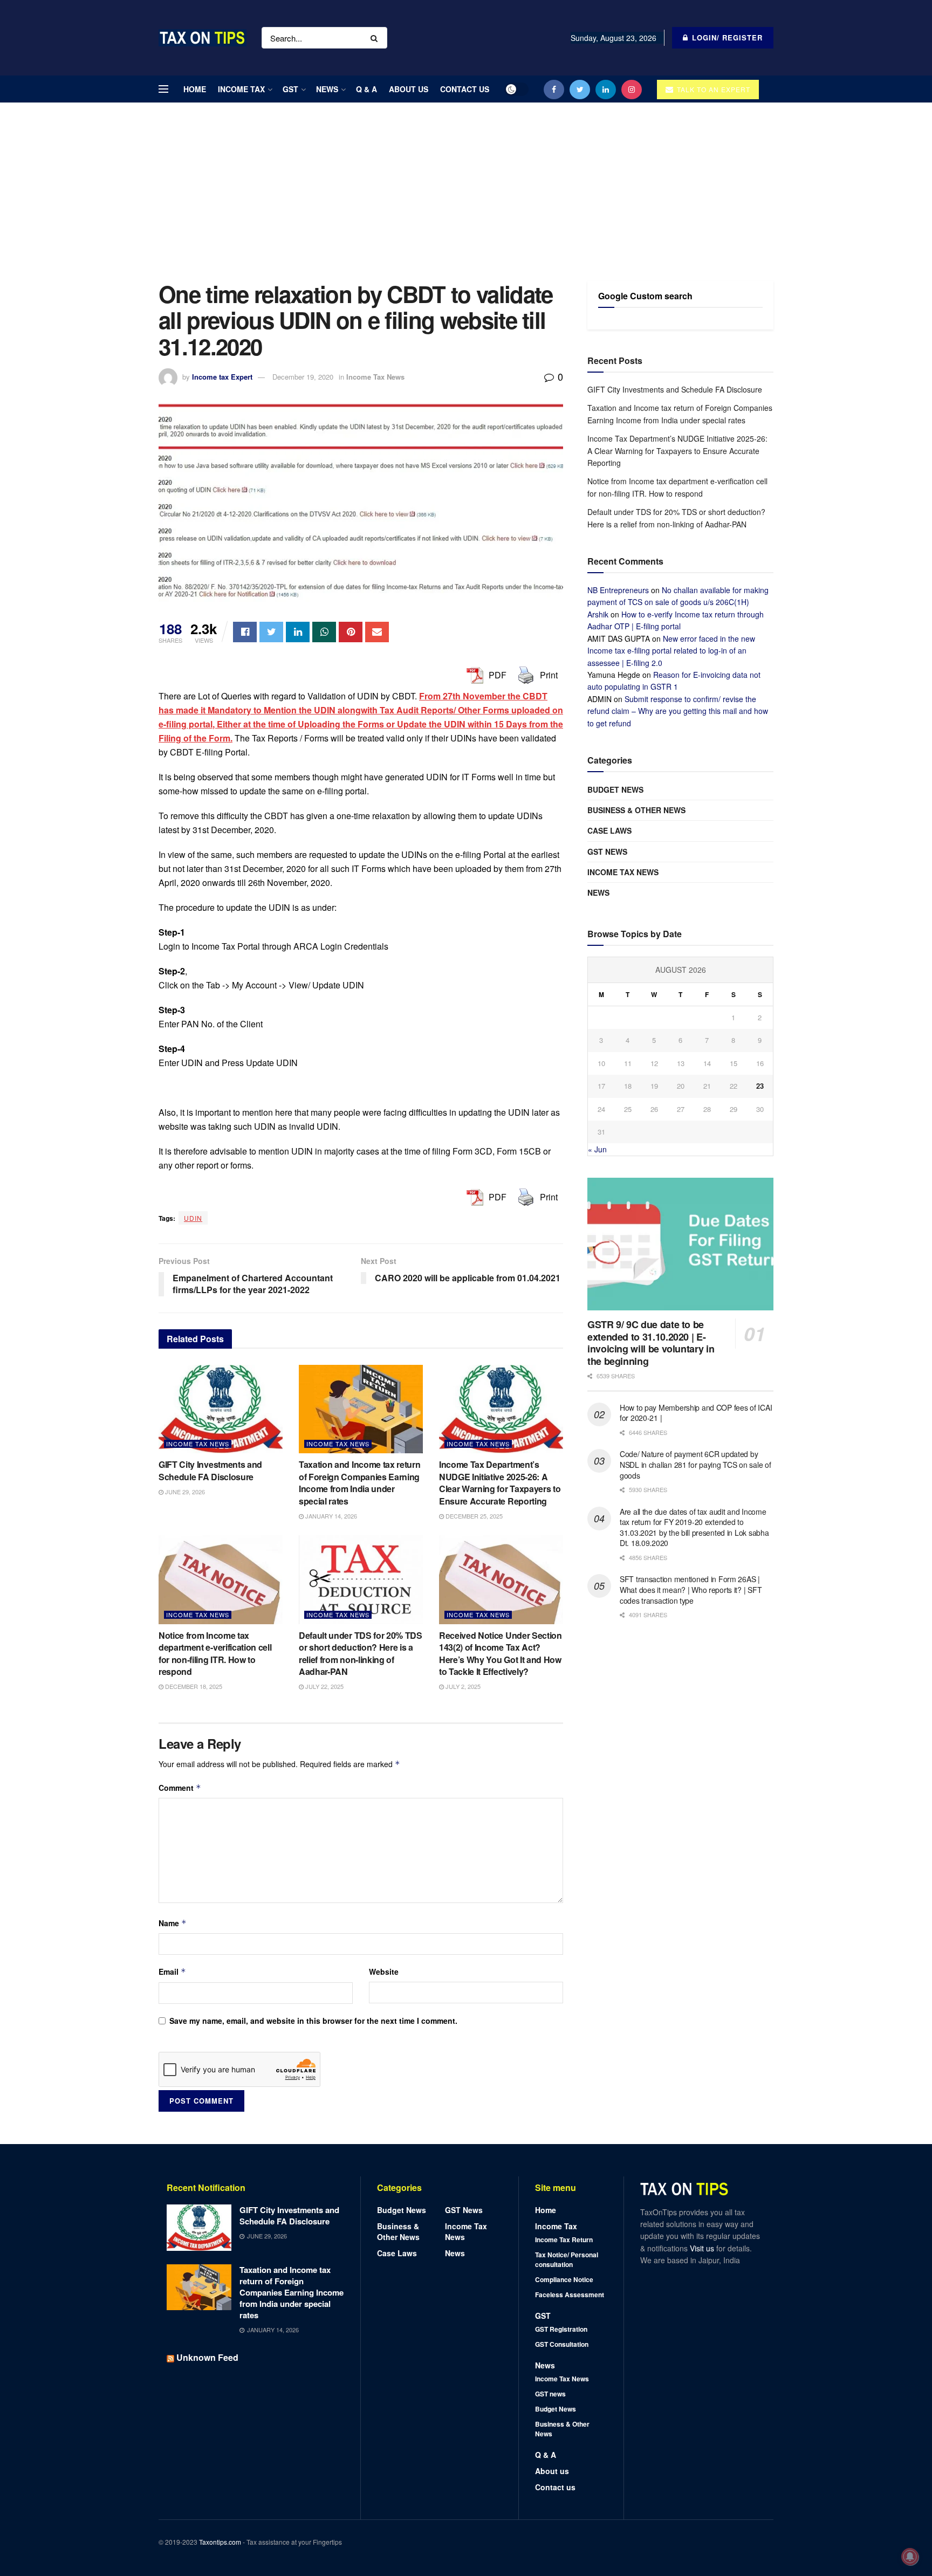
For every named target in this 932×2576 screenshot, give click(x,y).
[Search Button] (376, 38)
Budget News (615, 789)
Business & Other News (636, 810)
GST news (607, 851)
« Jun (597, 1149)
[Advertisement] (466, 184)
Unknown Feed (207, 2357)
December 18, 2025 (193, 1686)
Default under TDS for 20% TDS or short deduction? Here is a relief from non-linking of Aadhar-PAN (361, 1653)
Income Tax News (375, 377)
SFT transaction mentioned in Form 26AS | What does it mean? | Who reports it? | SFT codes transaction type (691, 1589)
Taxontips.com (220, 2542)
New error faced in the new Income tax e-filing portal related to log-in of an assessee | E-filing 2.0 (671, 651)
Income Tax (241, 89)
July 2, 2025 (462, 1686)
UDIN (193, 1218)
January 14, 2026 (330, 1516)
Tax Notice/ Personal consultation (567, 2259)
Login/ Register (726, 37)
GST (290, 89)
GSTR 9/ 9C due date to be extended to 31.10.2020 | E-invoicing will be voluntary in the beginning (651, 1343)
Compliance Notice (564, 2279)
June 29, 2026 (184, 1492)
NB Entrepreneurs (618, 590)
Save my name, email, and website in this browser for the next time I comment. (313, 2021)
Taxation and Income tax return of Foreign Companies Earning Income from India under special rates (359, 1482)
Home (195, 89)
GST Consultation (562, 2344)
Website (384, 1972)
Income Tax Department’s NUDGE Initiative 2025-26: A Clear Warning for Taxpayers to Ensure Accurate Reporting (500, 1482)
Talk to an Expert (712, 89)
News (327, 89)
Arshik (598, 614)
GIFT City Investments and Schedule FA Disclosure (210, 1470)
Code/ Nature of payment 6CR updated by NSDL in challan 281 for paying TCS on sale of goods (695, 1464)
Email (172, 1972)
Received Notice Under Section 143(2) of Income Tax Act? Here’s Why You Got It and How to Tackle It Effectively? (501, 1653)
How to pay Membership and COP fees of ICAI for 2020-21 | (696, 1413)
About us (409, 89)
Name (173, 1923)
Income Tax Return (564, 2240)
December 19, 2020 (303, 377)
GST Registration (561, 2329)
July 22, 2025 (324, 1686)
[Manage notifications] (910, 2557)
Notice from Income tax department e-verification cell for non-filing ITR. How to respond (215, 1653)
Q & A (366, 89)
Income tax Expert (222, 377)
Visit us (703, 2248)
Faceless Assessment (570, 2295)
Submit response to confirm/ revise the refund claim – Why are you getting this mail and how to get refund (678, 711)
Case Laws (609, 830)
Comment (180, 1788)
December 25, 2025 (473, 1516)
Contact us (465, 89)
